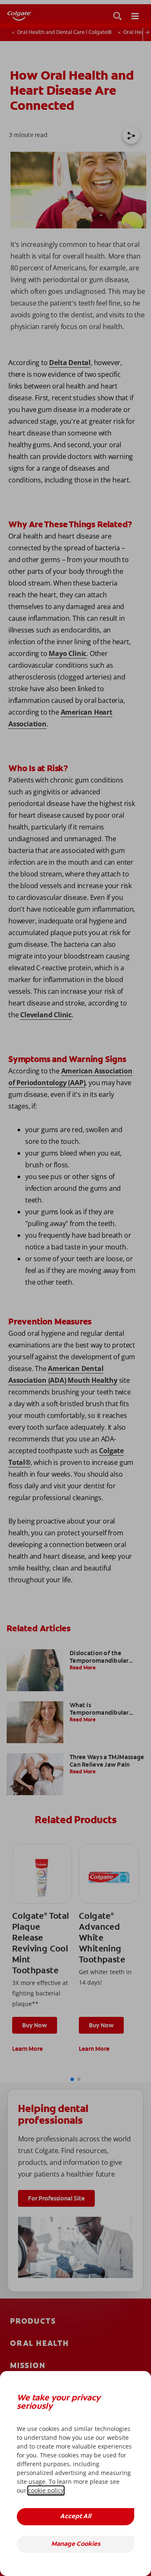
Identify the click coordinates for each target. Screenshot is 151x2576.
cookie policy (46, 2490)
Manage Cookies (76, 2544)
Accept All (75, 2517)
